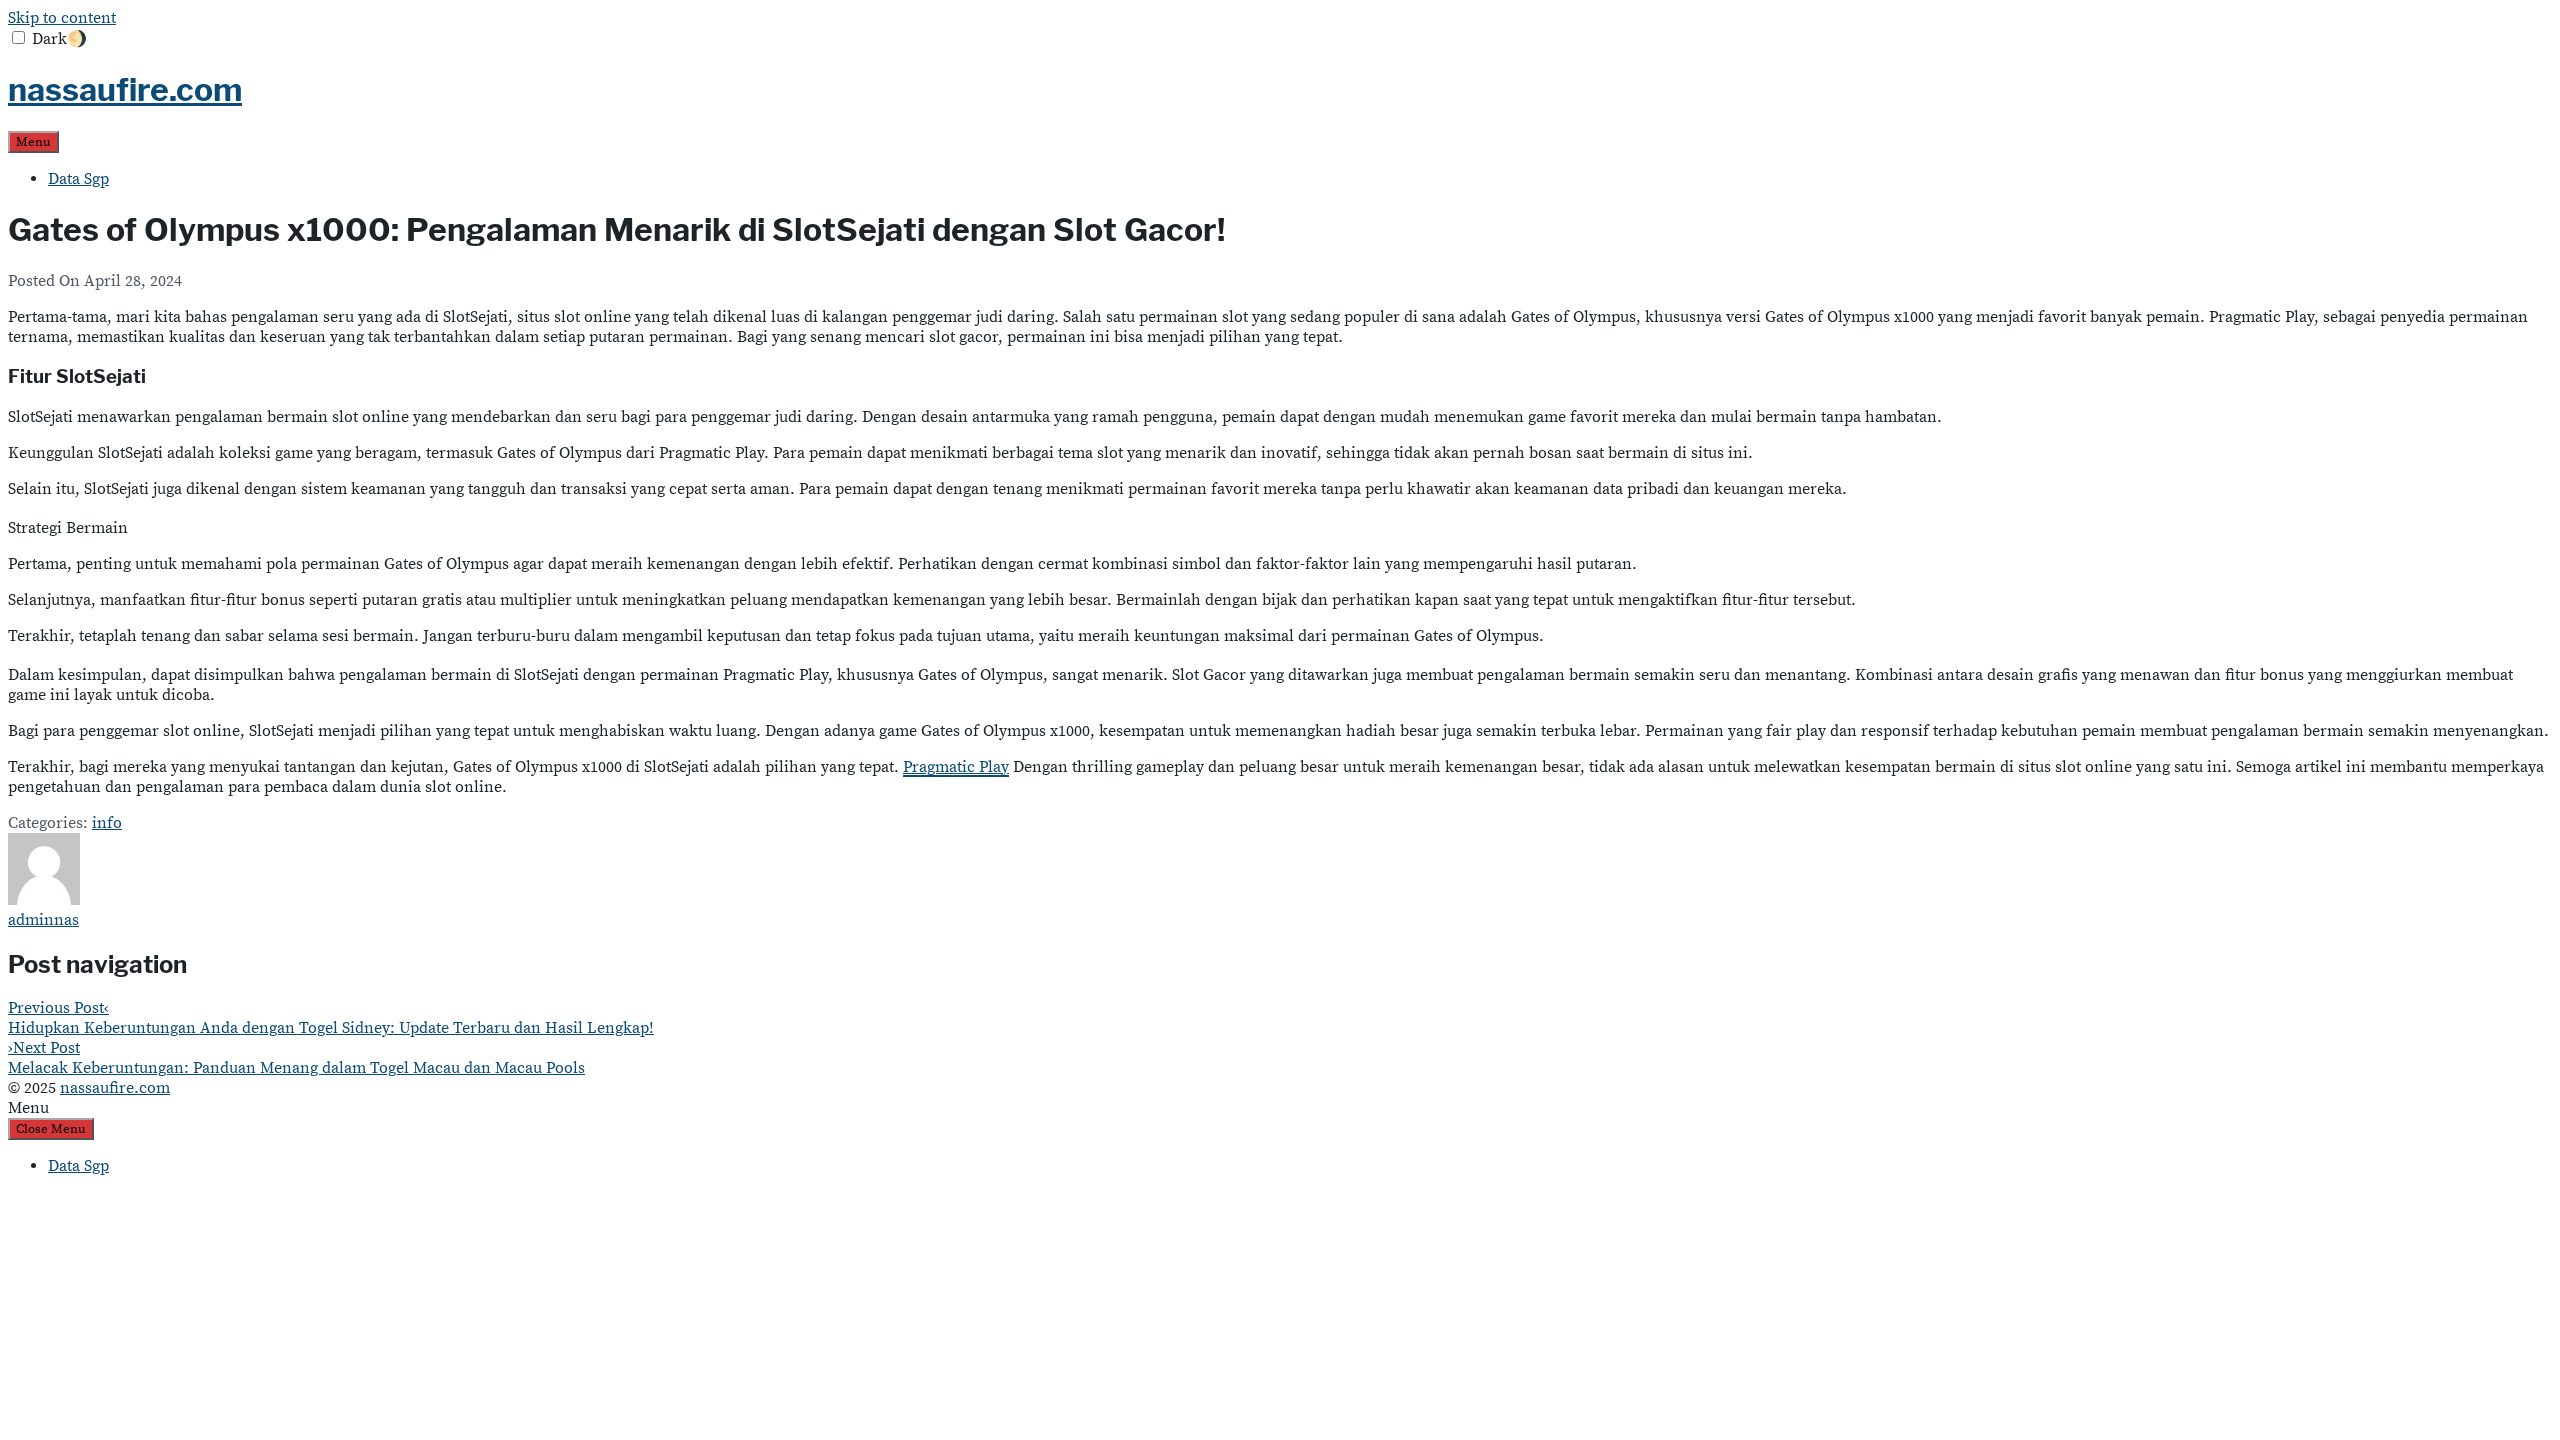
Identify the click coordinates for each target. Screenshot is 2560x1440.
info (107, 823)
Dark (59, 39)
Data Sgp (78, 179)
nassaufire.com (125, 89)
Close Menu (51, 1129)
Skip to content (62, 18)
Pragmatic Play (956, 767)
